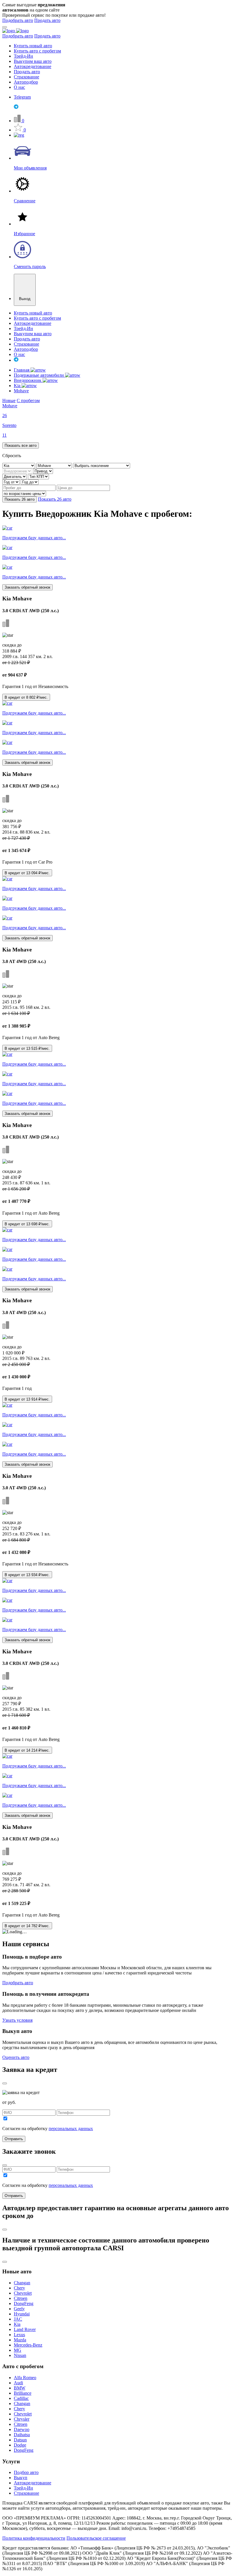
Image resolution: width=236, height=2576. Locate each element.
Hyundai (22, 2314)
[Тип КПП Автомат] (38, 476)
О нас (19, 87)
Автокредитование (33, 66)
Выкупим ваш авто (33, 61)
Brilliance (23, 2393)
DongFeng (24, 2303)
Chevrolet (23, 2293)
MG (18, 2350)
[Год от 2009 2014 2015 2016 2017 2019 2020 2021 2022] (12, 482)
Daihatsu (22, 2435)
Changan (22, 2283)
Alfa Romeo (25, 2378)
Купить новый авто (33, 46)
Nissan (20, 2355)
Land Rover (25, 2329)
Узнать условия (17, 2020)
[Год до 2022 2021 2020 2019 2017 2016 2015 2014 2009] (30, 482)
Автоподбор (26, 82)
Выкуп (21, 2478)
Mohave (21, 391)
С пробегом (28, 401)
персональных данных (71, 2129)
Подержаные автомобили (39, 375)
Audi (18, 2383)
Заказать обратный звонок (27, 587)
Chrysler (22, 2419)
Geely (19, 2309)
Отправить (14, 2139)
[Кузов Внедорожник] (18, 471)
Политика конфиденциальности (34, 2538)
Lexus (19, 2335)
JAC (18, 2319)
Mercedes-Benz (28, 2345)
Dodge (20, 2445)
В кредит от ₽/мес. (26, 697)
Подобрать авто (18, 20)
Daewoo (22, 2429)
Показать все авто (21, 445)
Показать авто (20, 499)
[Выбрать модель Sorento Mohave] (55, 465)
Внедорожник (28, 380)
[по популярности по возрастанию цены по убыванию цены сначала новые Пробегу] (24, 493)
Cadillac (21, 2398)
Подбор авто (26, 2472)
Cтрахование (26, 2493)
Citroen (21, 2298)
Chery (19, 2288)
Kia (18, 386)
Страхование (26, 77)
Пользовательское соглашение (96, 2538)
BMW (20, 2388)
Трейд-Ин (23, 56)
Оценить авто (16, 2057)
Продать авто (47, 20)
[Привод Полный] (43, 471)
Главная (22, 370)
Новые (9, 401)
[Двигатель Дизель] (15, 476)
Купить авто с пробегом (37, 51)
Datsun (20, 2440)
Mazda (20, 2340)
